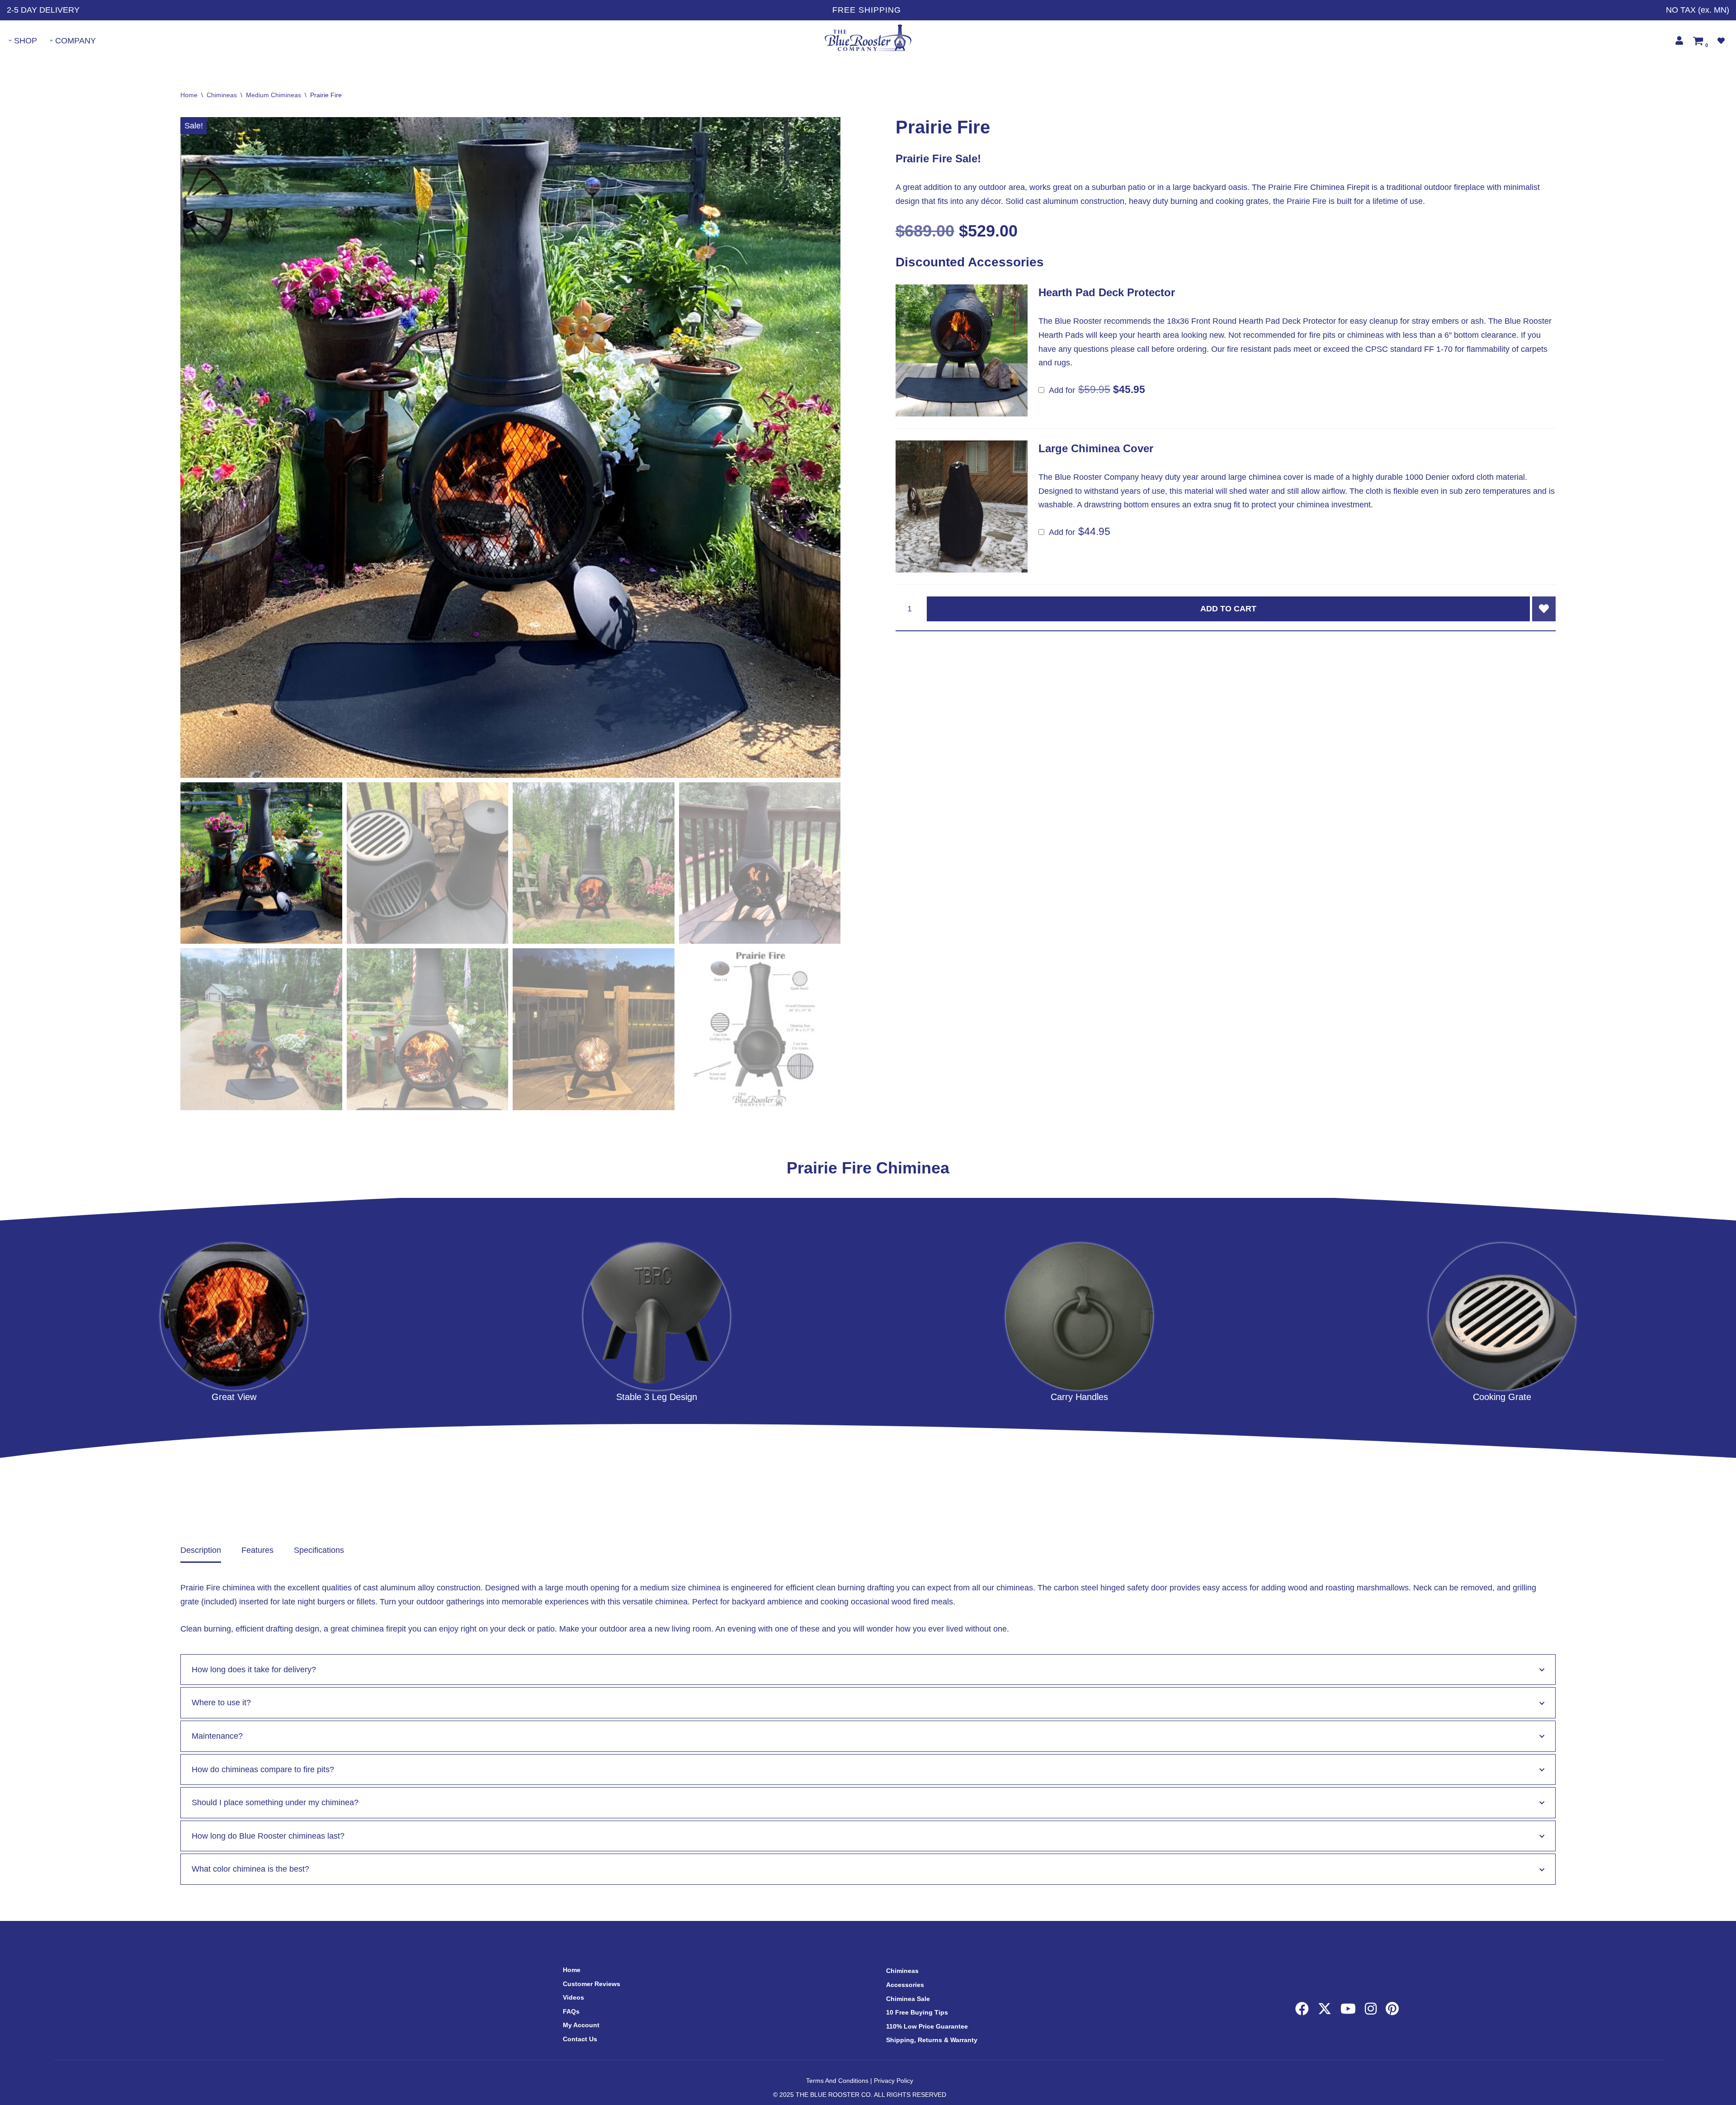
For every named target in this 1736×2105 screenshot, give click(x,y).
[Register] (1679, 40)
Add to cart (1228, 609)
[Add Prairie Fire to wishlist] (1544, 609)
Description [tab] (201, 1550)
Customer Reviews (592, 1984)
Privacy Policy (894, 2081)
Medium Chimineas (274, 95)
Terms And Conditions (837, 2081)
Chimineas (222, 95)
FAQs (571, 2011)
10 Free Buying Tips (917, 2012)
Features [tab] (257, 1550)
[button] (10, 40)
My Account (581, 2025)
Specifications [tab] (319, 1550)
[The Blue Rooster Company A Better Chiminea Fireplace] (868, 38)
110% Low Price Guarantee (927, 2026)
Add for (1092, 390)
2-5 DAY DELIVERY (43, 10)
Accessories (905, 1985)
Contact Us (580, 2039)
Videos (573, 1997)
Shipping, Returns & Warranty (932, 2040)
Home (189, 95)
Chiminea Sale (908, 1999)
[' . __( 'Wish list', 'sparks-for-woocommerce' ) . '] (1721, 41)
